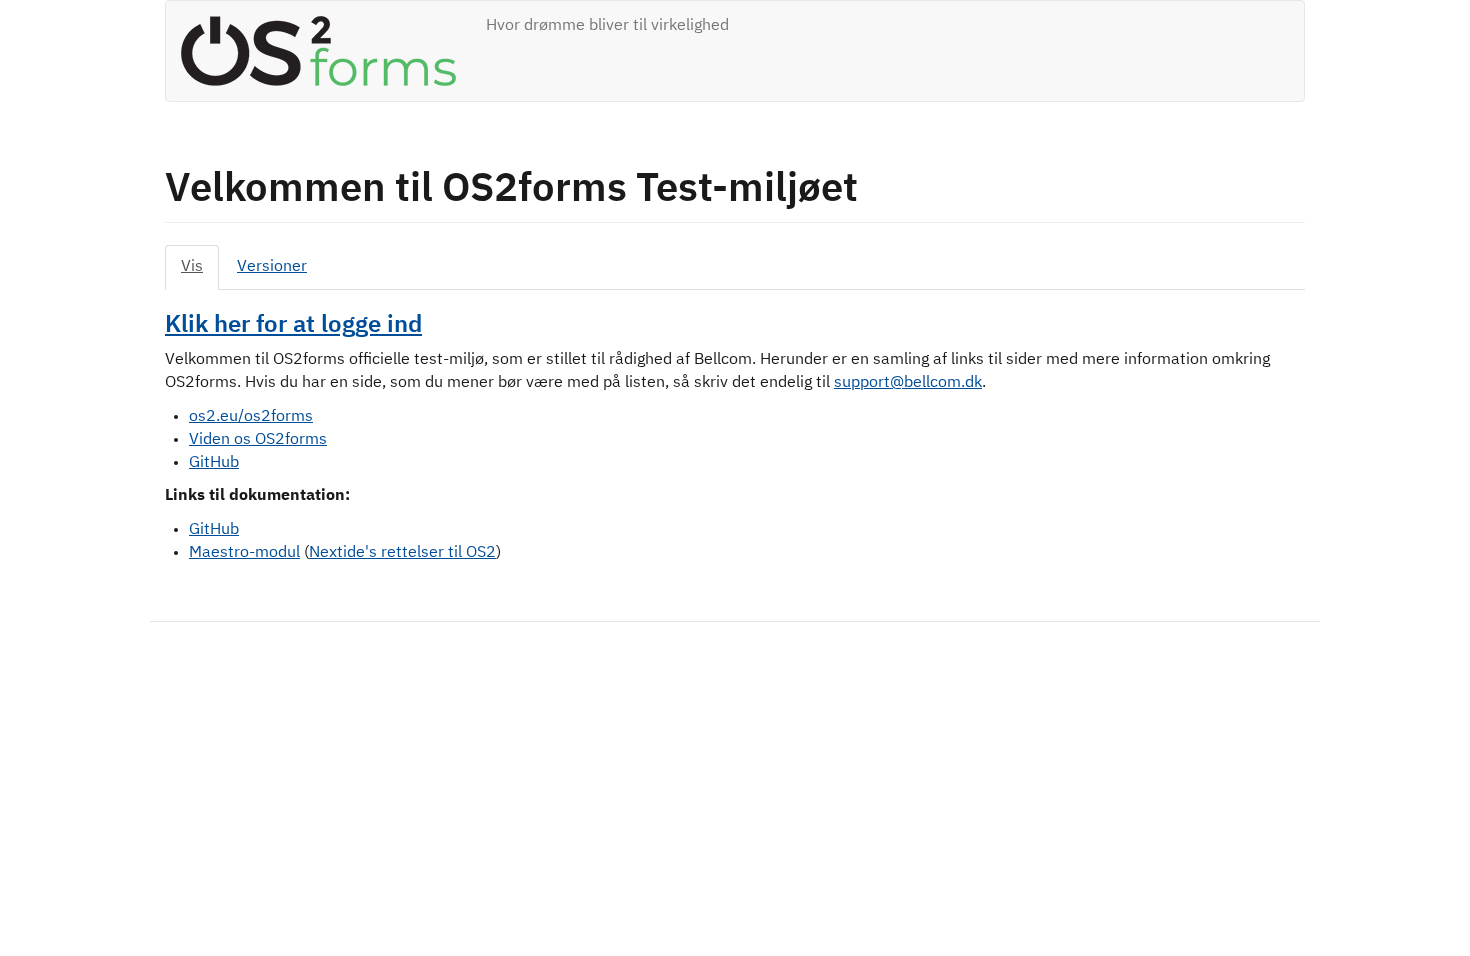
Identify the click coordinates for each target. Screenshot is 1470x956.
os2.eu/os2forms (251, 417)
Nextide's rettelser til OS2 (402, 553)
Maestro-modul (244, 553)
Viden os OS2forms (258, 440)
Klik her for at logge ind (293, 325)
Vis (192, 267)
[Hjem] (326, 51)
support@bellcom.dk (908, 383)
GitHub (214, 463)
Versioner (272, 267)
